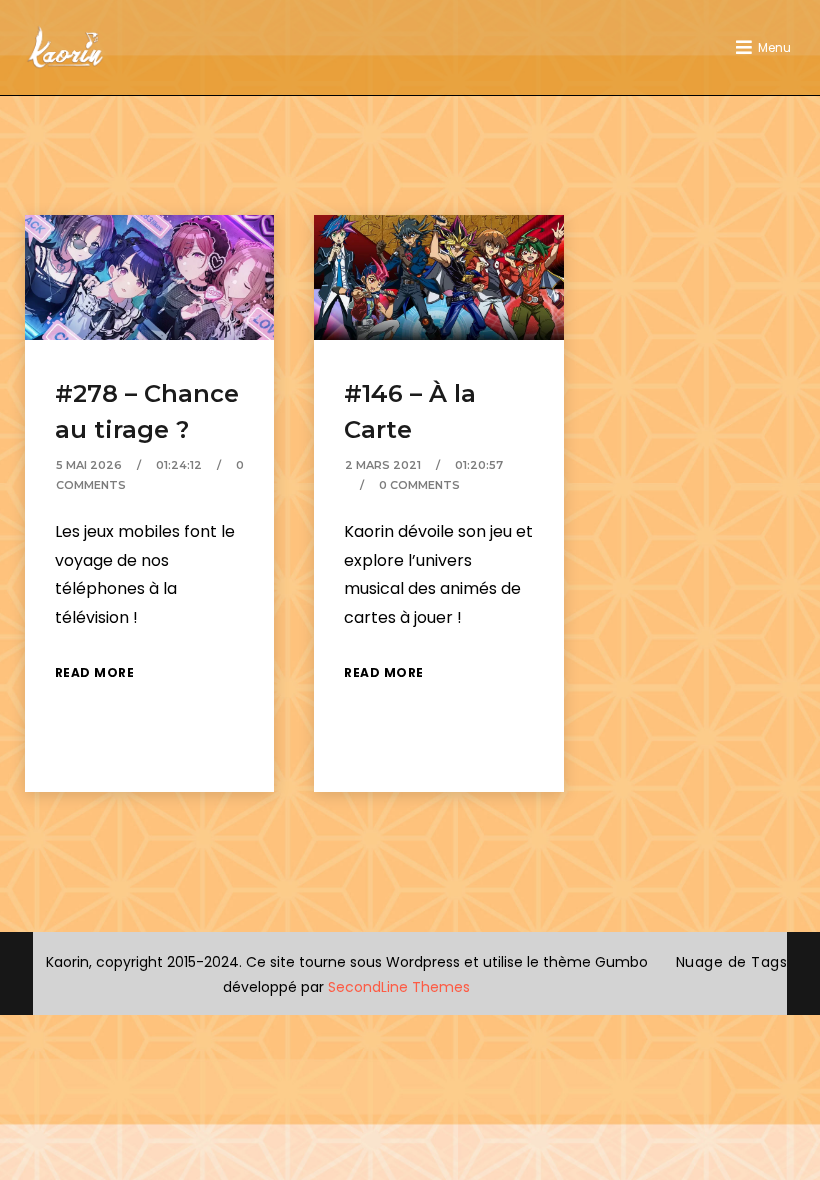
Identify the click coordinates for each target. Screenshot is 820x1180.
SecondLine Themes (399, 987)
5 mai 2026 (89, 465)
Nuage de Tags (732, 962)
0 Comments (419, 485)
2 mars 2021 (383, 465)
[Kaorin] (65, 47)
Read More (95, 672)
